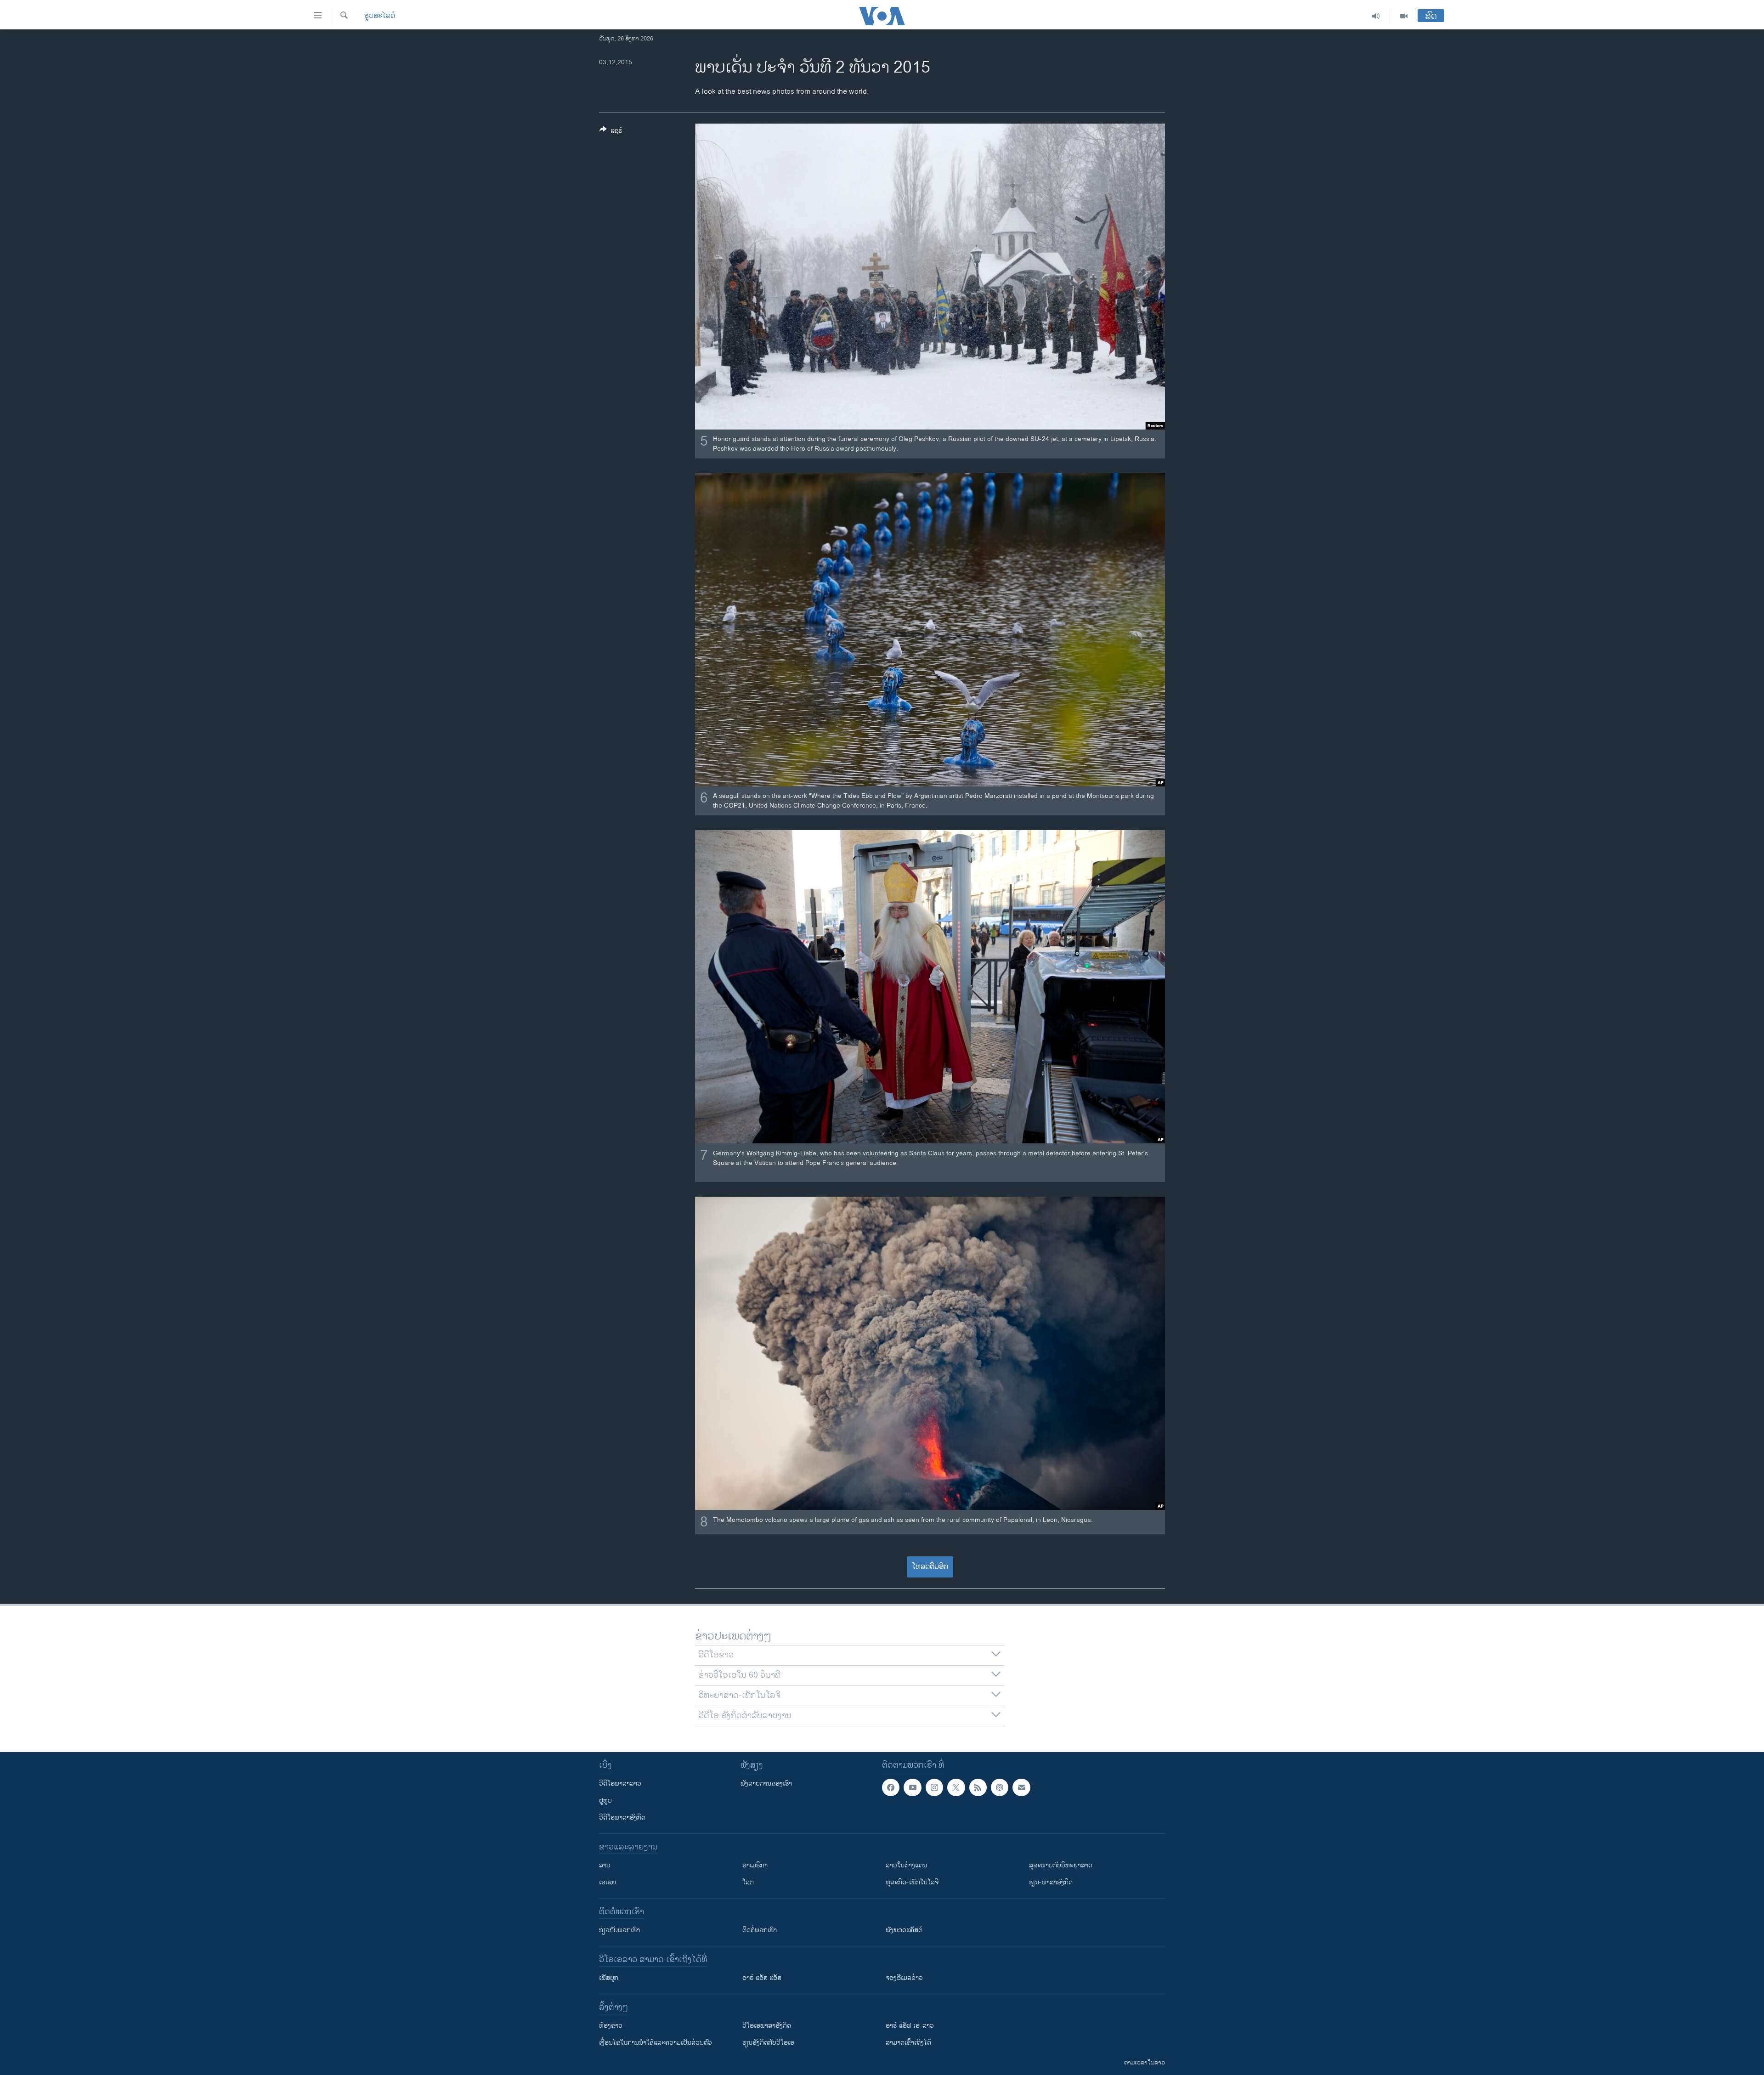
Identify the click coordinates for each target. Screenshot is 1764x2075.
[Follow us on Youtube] (912, 1787)
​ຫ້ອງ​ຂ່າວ (611, 2026)
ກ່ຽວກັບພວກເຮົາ (619, 1930)
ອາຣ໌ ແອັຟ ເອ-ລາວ (910, 2026)
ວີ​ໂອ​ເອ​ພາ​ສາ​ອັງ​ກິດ (767, 2026)
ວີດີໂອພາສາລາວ (620, 1784)
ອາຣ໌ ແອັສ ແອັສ (762, 1978)
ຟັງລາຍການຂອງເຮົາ (766, 1784)
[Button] (611, 132)
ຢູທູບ (605, 1801)
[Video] (1404, 16)
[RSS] (978, 1787)
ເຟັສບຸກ (609, 1978)
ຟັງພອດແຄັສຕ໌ (904, 1930)
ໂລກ (748, 1882)
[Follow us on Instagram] (934, 1787)
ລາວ (605, 1865)
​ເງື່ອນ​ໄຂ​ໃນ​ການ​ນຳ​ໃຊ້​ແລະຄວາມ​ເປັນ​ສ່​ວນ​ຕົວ (656, 2043)
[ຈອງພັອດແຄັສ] (1021, 1787)
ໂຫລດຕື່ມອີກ (930, 1567)
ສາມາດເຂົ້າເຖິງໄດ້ (908, 2043)
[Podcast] (1000, 1787)
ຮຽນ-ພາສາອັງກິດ (1051, 1882)
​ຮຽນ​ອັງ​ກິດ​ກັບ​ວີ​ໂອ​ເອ (768, 2043)
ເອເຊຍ (608, 1882)
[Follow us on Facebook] (891, 1787)
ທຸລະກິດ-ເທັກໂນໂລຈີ (912, 1882)
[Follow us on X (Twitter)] (956, 1787)
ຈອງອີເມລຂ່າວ (904, 1978)
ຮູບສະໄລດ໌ (380, 16)
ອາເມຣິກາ (755, 1865)
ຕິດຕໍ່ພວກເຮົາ (760, 1930)
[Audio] (1376, 16)
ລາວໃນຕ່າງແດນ (906, 1865)
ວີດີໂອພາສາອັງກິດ (622, 1818)
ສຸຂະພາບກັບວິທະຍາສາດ (1061, 1865)
